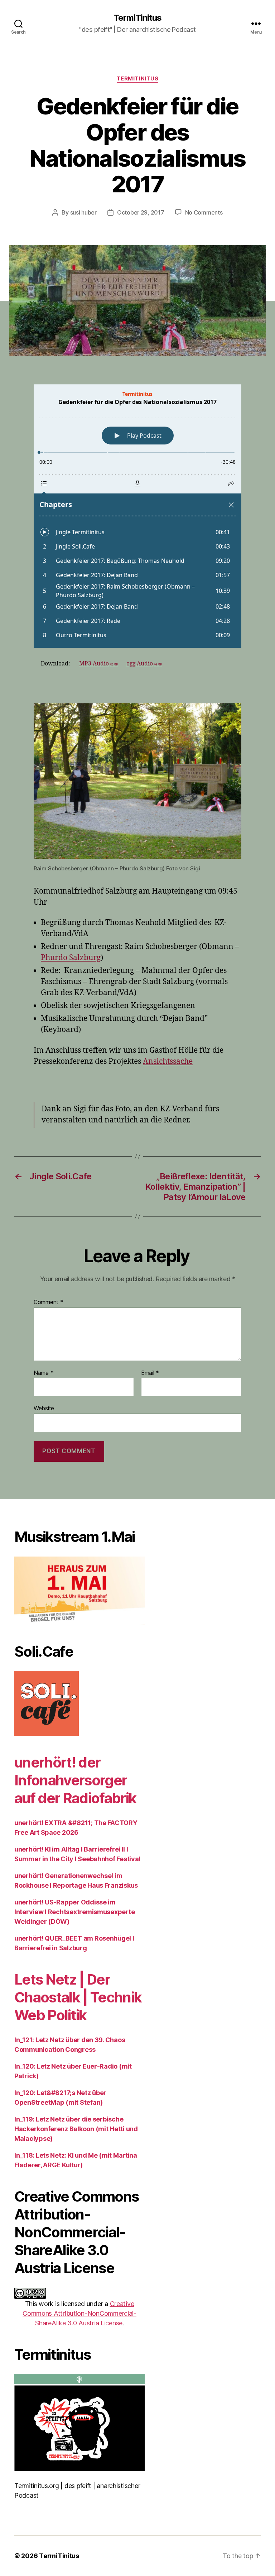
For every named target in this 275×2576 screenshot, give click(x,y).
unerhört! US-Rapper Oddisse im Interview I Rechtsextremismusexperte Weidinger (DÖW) (74, 1912)
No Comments (204, 212)
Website (44, 1408)
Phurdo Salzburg (71, 958)
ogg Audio (144, 664)
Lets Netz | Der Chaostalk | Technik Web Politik (78, 1997)
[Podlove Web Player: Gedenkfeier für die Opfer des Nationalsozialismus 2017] (137, 516)
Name (44, 1373)
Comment (49, 1302)
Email (150, 1373)
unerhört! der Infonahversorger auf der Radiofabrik (75, 1780)
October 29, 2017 (141, 212)
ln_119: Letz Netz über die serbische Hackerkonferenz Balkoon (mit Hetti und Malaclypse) (76, 2129)
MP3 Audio (98, 664)
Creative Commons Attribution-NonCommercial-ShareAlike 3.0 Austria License (79, 2313)
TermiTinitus (137, 18)
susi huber (83, 212)
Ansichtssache (168, 1061)
